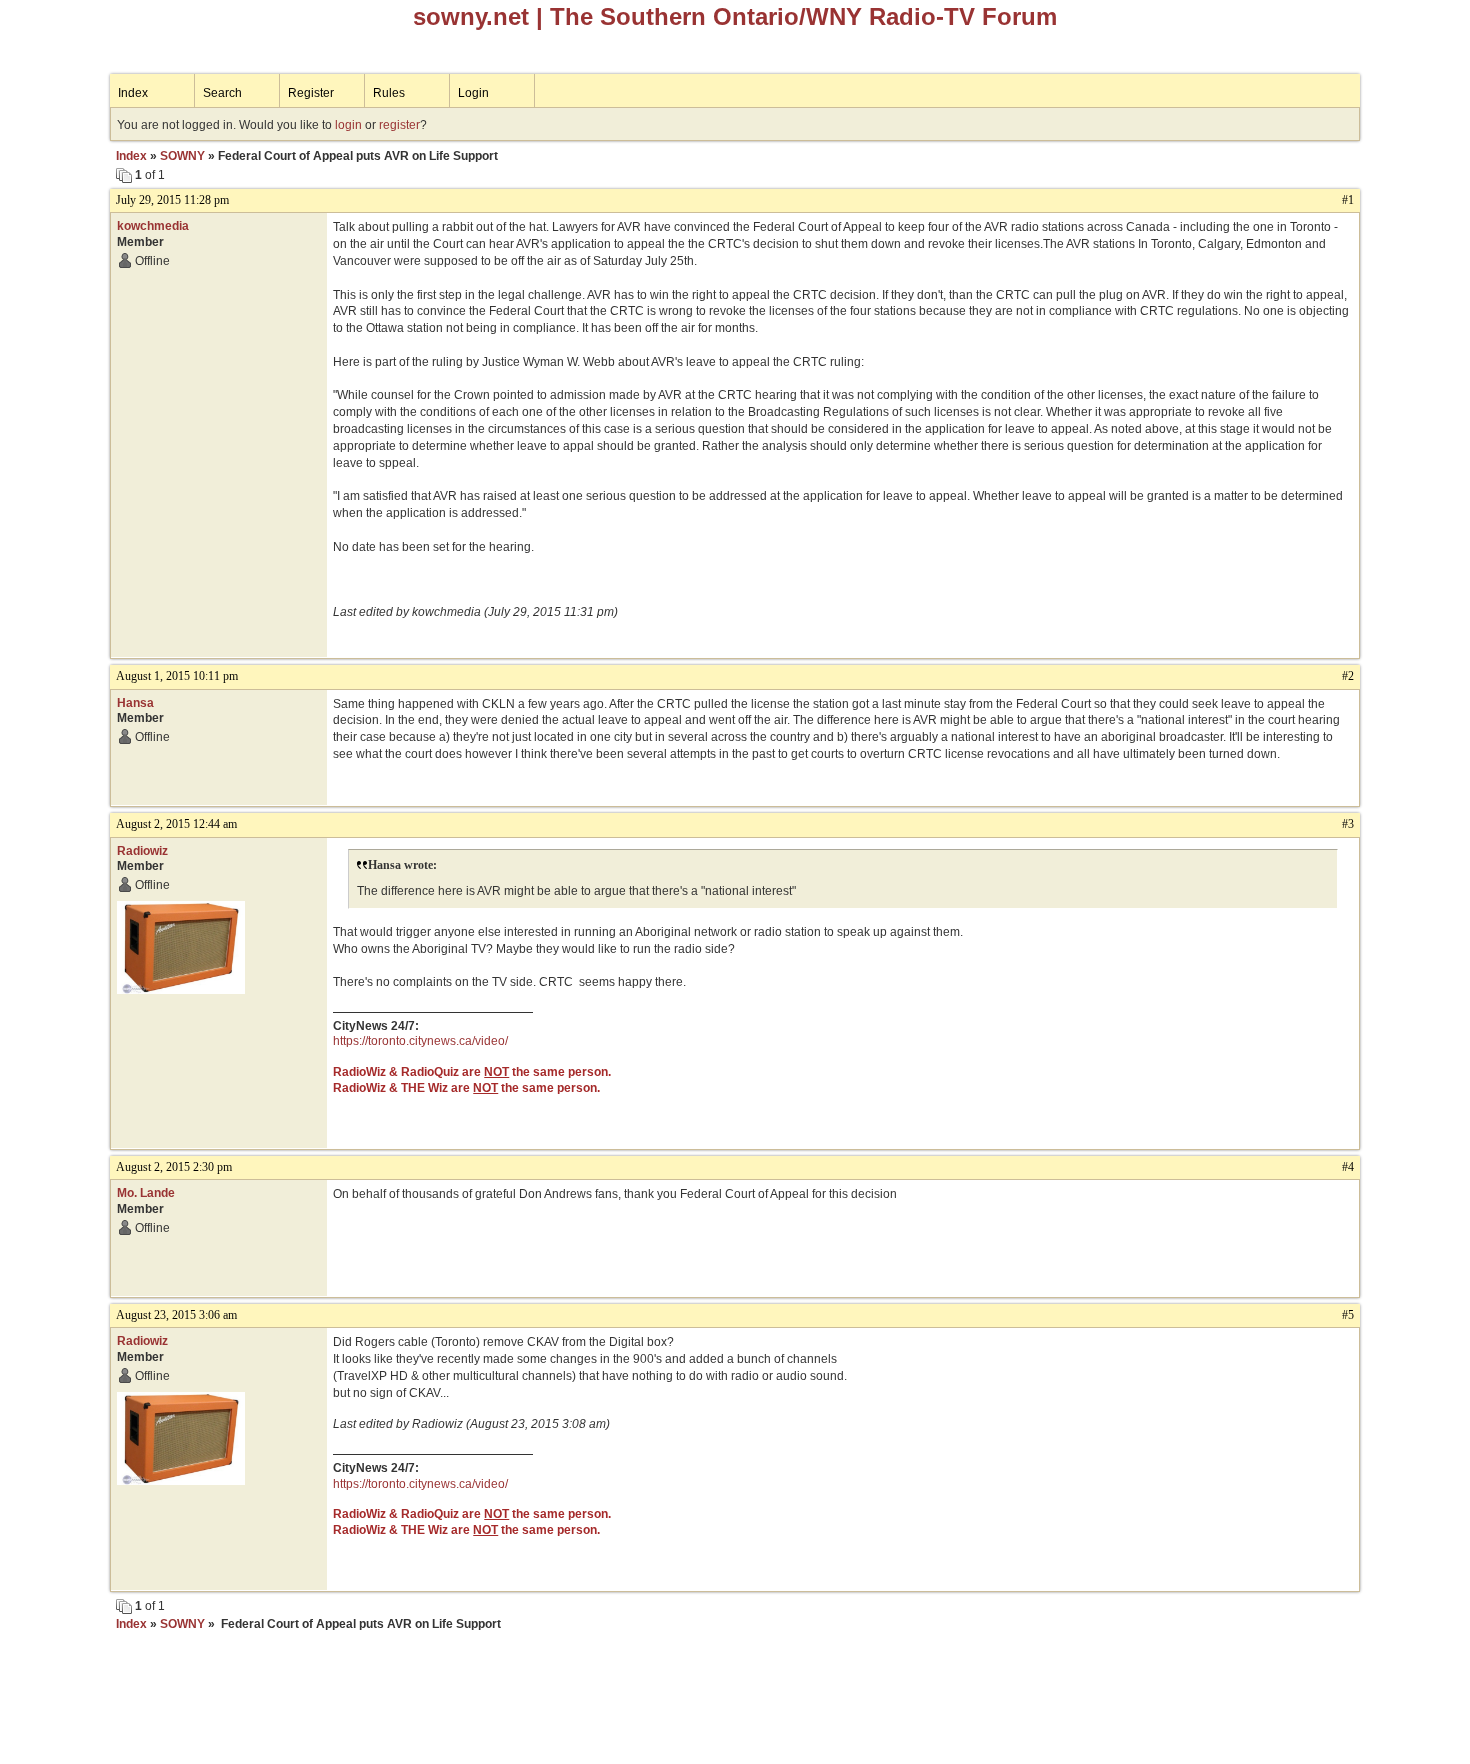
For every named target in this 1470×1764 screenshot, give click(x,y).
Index (133, 93)
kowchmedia (153, 226)
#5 (1348, 1315)
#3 (1348, 824)
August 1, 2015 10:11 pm (177, 676)
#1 (1348, 200)
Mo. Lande (146, 1193)
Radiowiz (142, 851)
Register (311, 93)
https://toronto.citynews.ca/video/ (420, 1041)
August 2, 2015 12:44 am (176, 824)
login (348, 125)
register (399, 125)
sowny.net (471, 16)
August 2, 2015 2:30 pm (174, 1167)
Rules (389, 93)
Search (222, 93)
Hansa (135, 703)
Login (473, 93)
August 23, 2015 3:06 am (176, 1315)
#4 (1348, 1167)
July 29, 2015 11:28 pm (172, 200)
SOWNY (182, 156)
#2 (1348, 676)
